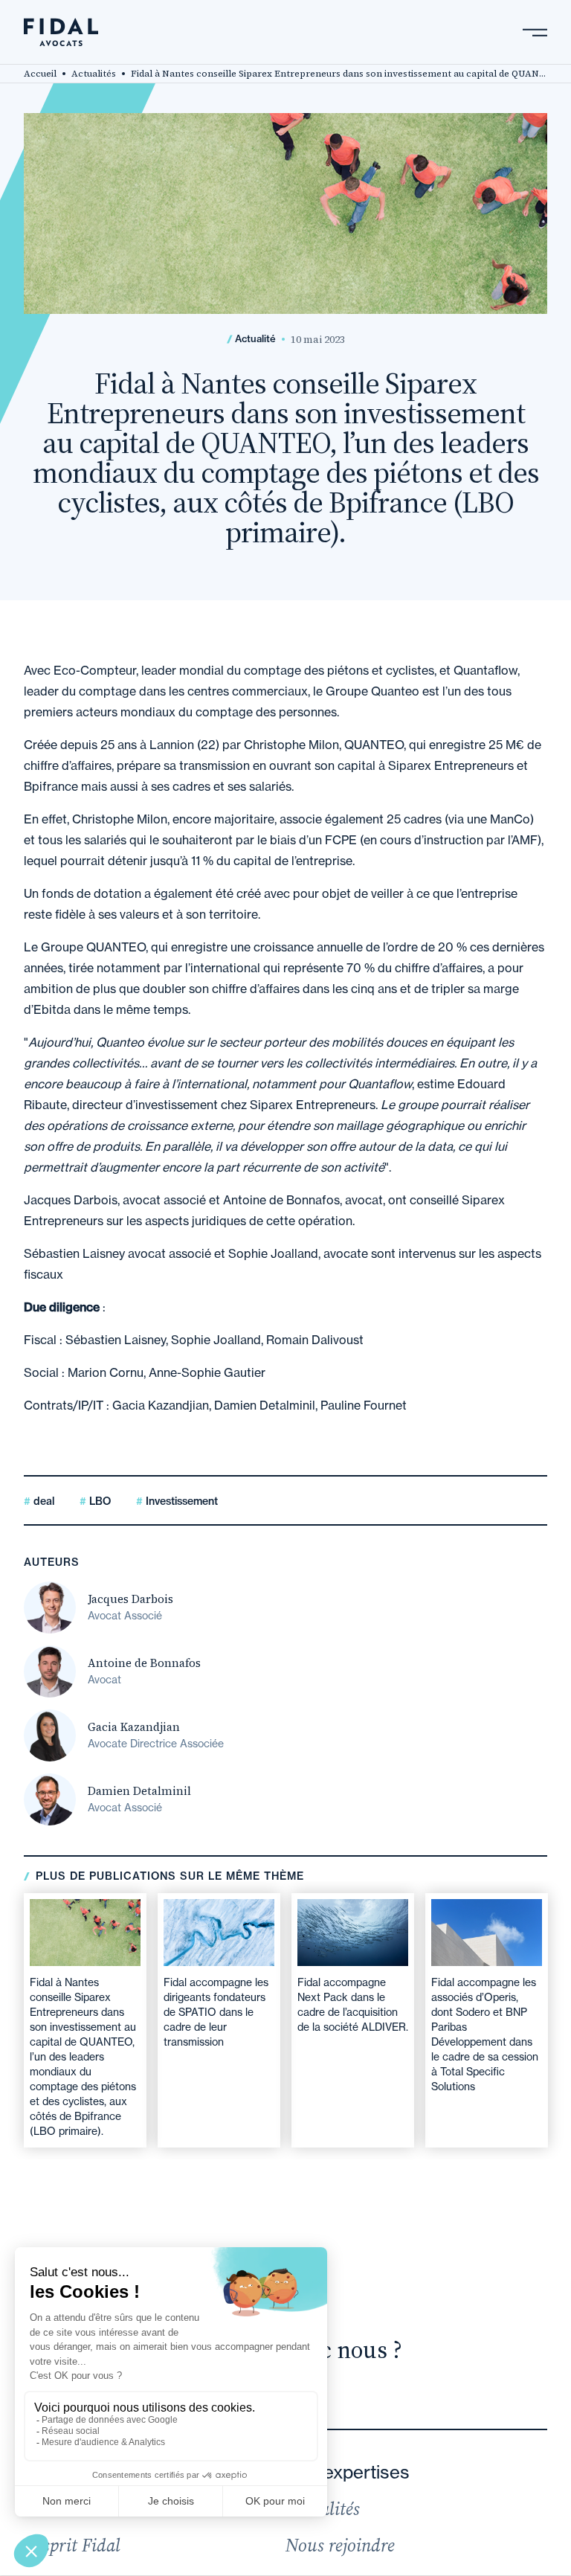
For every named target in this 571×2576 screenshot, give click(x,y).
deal (42, 1501)
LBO (99, 1501)
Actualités (94, 74)
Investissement (180, 1501)
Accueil (40, 74)
